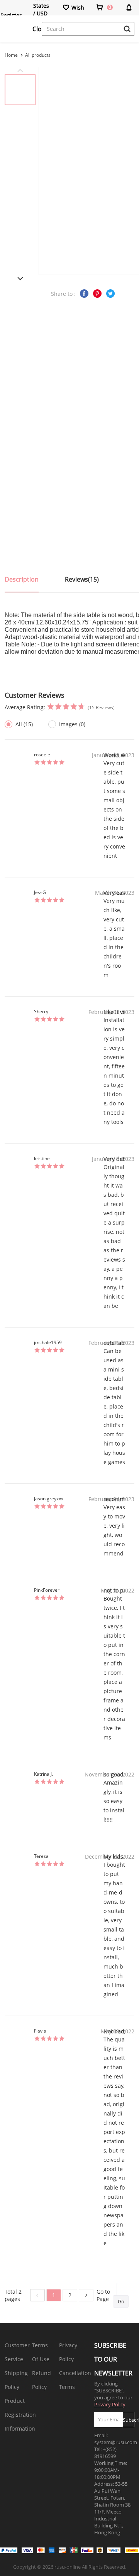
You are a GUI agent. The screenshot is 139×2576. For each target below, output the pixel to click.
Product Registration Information (20, 2415)
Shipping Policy (16, 2380)
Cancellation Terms (75, 2380)
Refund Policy (42, 2380)
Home (11, 55)
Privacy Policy (68, 2352)
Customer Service (17, 2352)
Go (121, 2301)
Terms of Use (41, 2352)
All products (38, 55)
